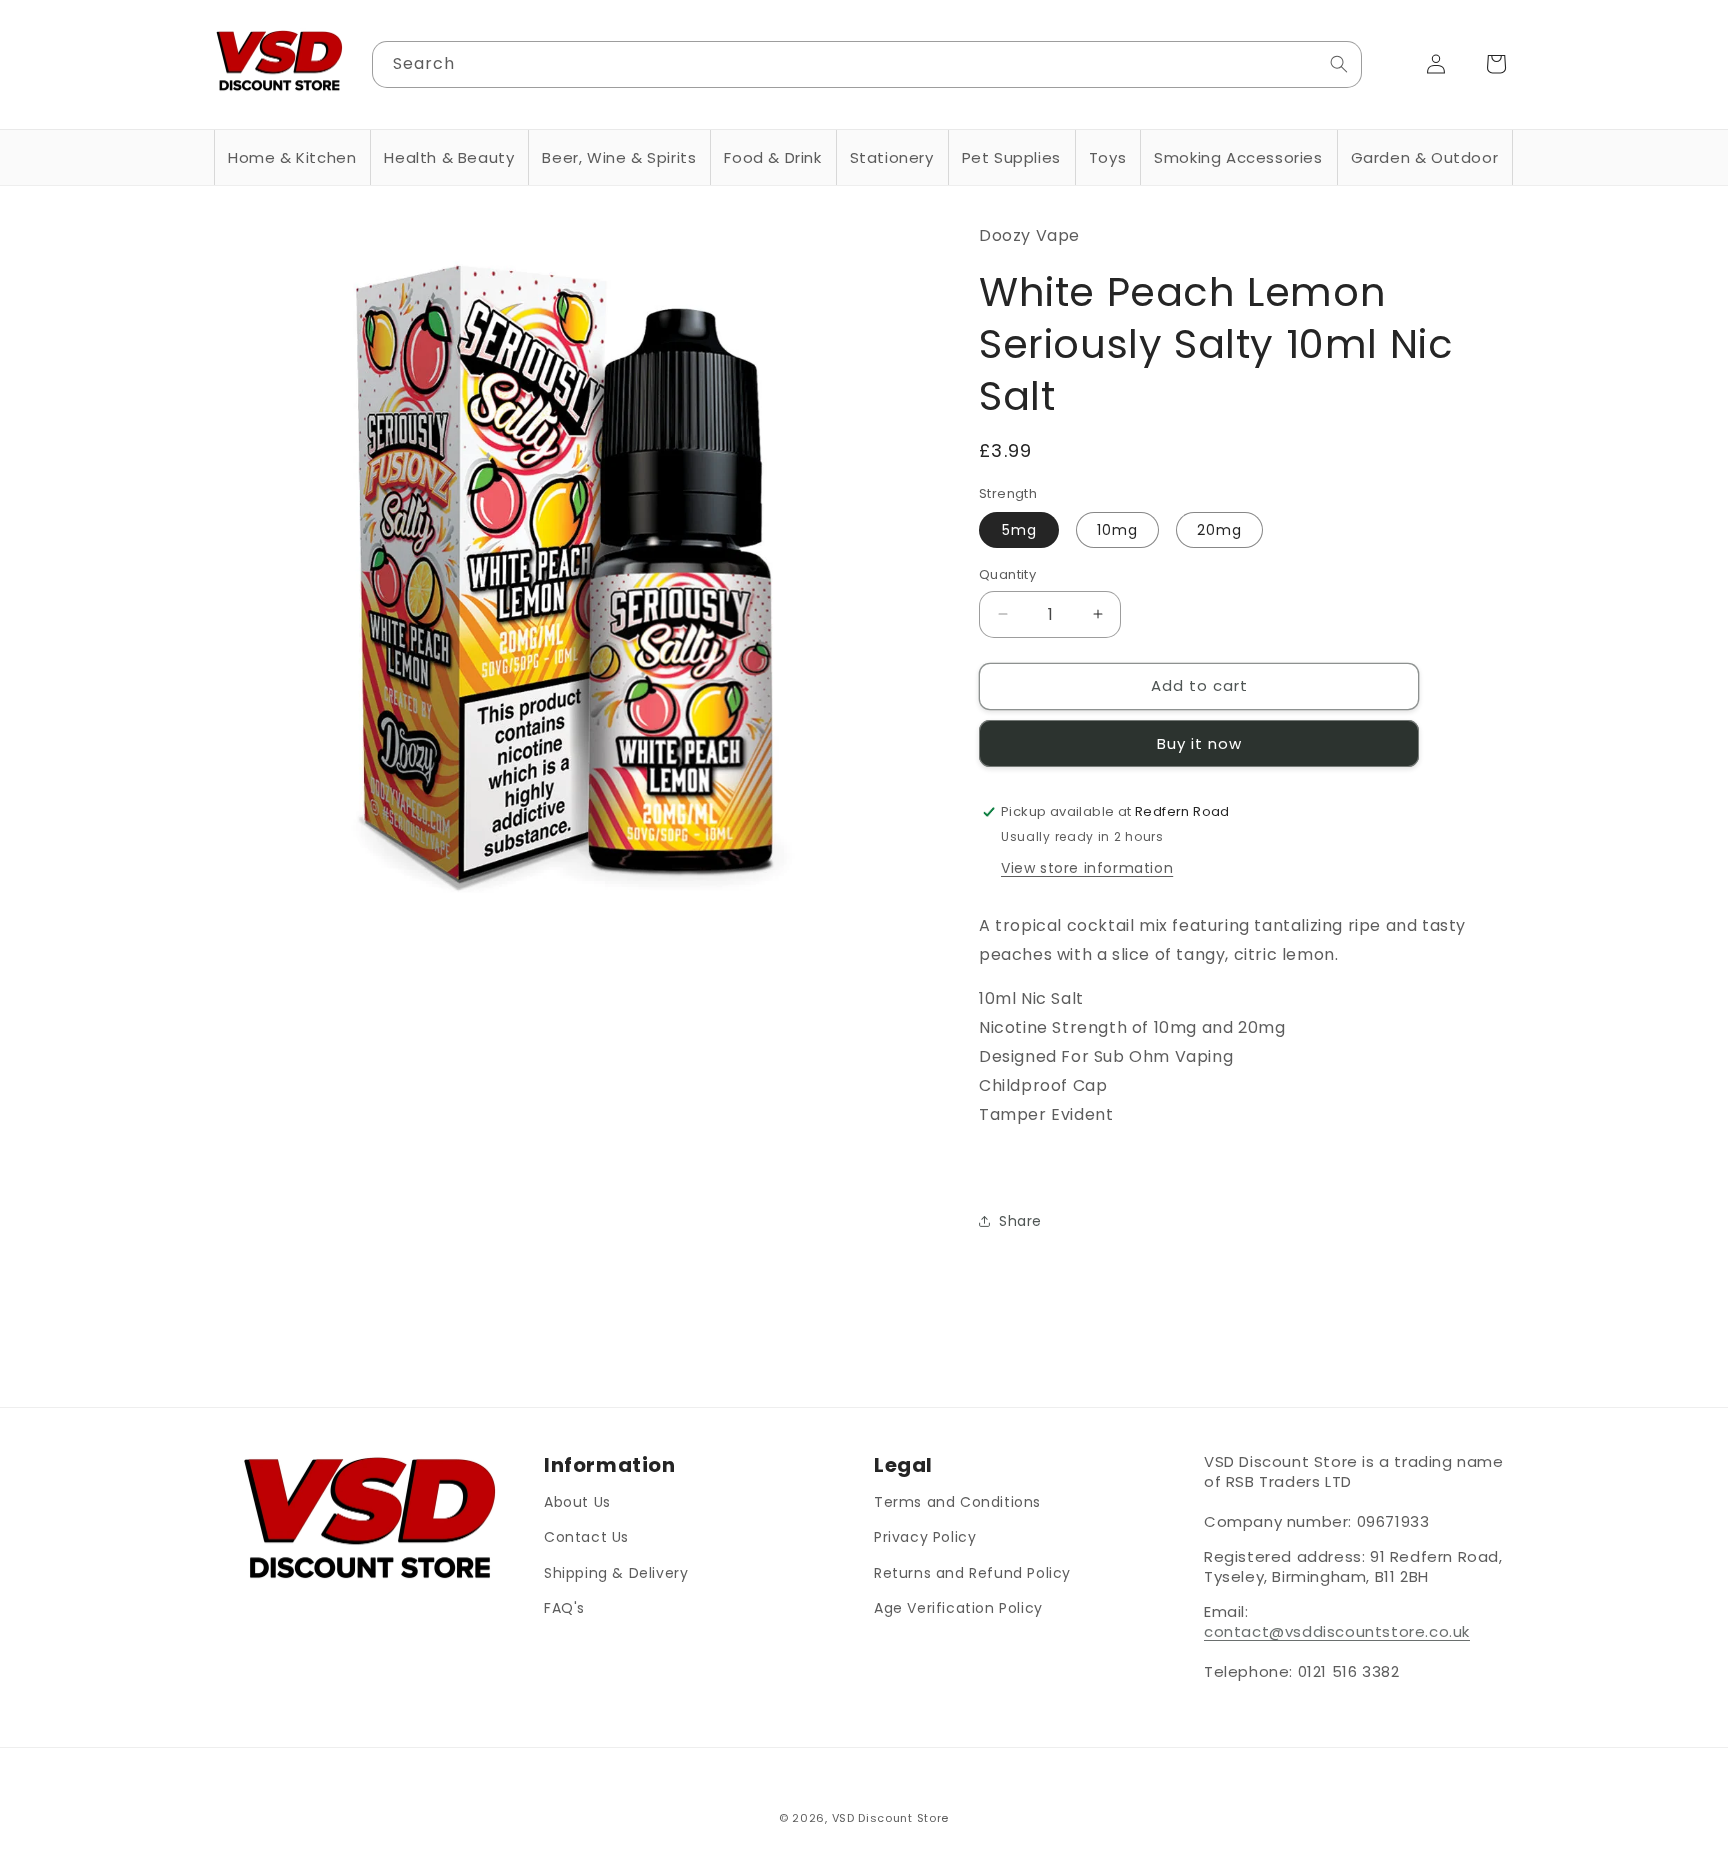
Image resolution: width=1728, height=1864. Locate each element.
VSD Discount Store (891, 1818)
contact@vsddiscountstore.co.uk (1337, 1631)
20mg (1219, 530)
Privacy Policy (925, 1537)
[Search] (1339, 64)
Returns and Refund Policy (972, 1572)
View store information (1087, 868)
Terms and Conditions (957, 1502)
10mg (1117, 530)
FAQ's (564, 1607)
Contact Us (586, 1537)
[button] (292, 158)
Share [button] (1020, 1221)
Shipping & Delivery (616, 1572)
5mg (1019, 530)
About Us (577, 1502)
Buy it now (1199, 743)
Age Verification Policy (958, 1607)
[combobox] (867, 64)
